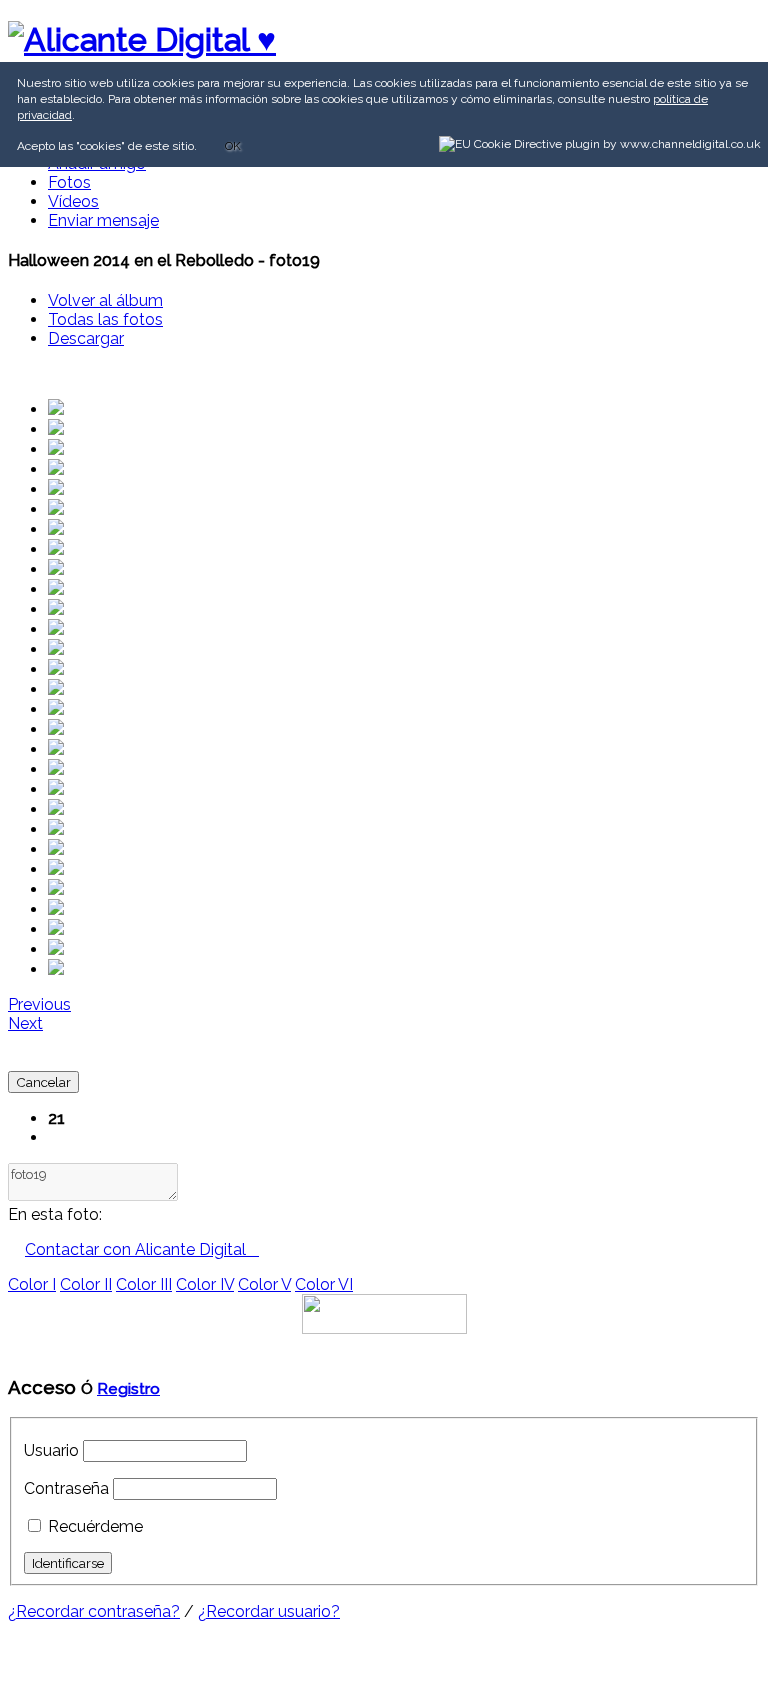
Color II (86, 1284)
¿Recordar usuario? (269, 1611)
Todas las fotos (105, 319)
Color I (32, 1284)
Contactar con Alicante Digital (142, 1249)
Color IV (205, 1284)
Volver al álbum (105, 300)
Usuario (51, 1450)
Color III (144, 1284)
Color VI (324, 1284)
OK (233, 146)
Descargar (86, 338)
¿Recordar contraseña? (94, 1611)
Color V (264, 1284)
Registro (128, 1388)
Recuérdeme (95, 1526)
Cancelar (43, 1082)
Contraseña (66, 1488)
